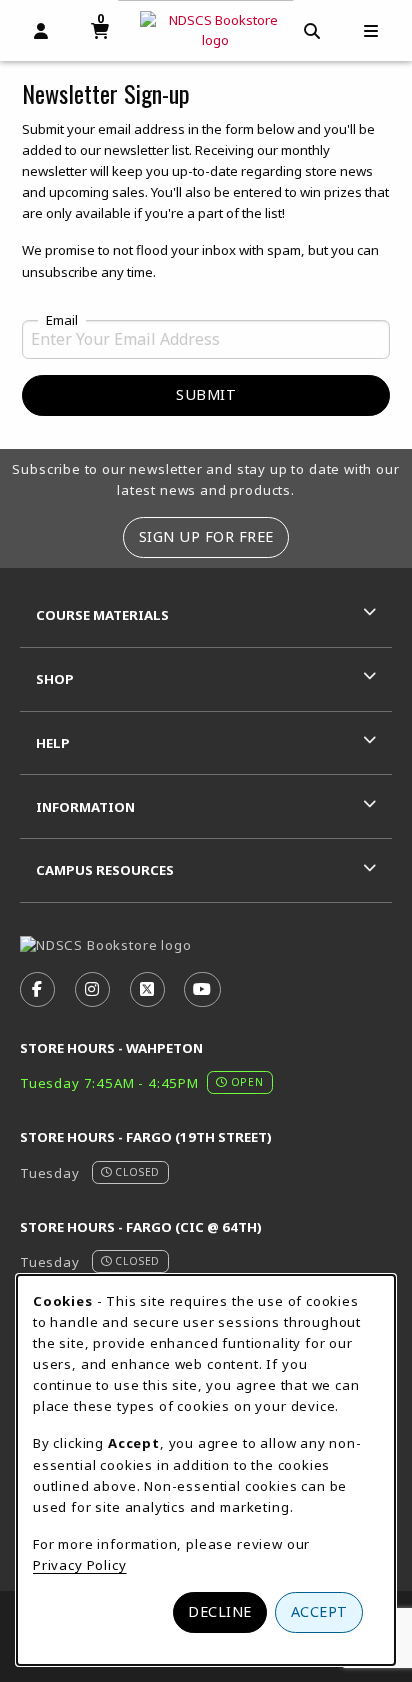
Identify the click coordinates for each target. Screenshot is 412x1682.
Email (62, 321)
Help (53, 743)
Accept (319, 1611)
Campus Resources (105, 870)
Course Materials (102, 615)
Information (85, 807)
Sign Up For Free (206, 536)
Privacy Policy (80, 1565)
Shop (55, 679)
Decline (220, 1611)
